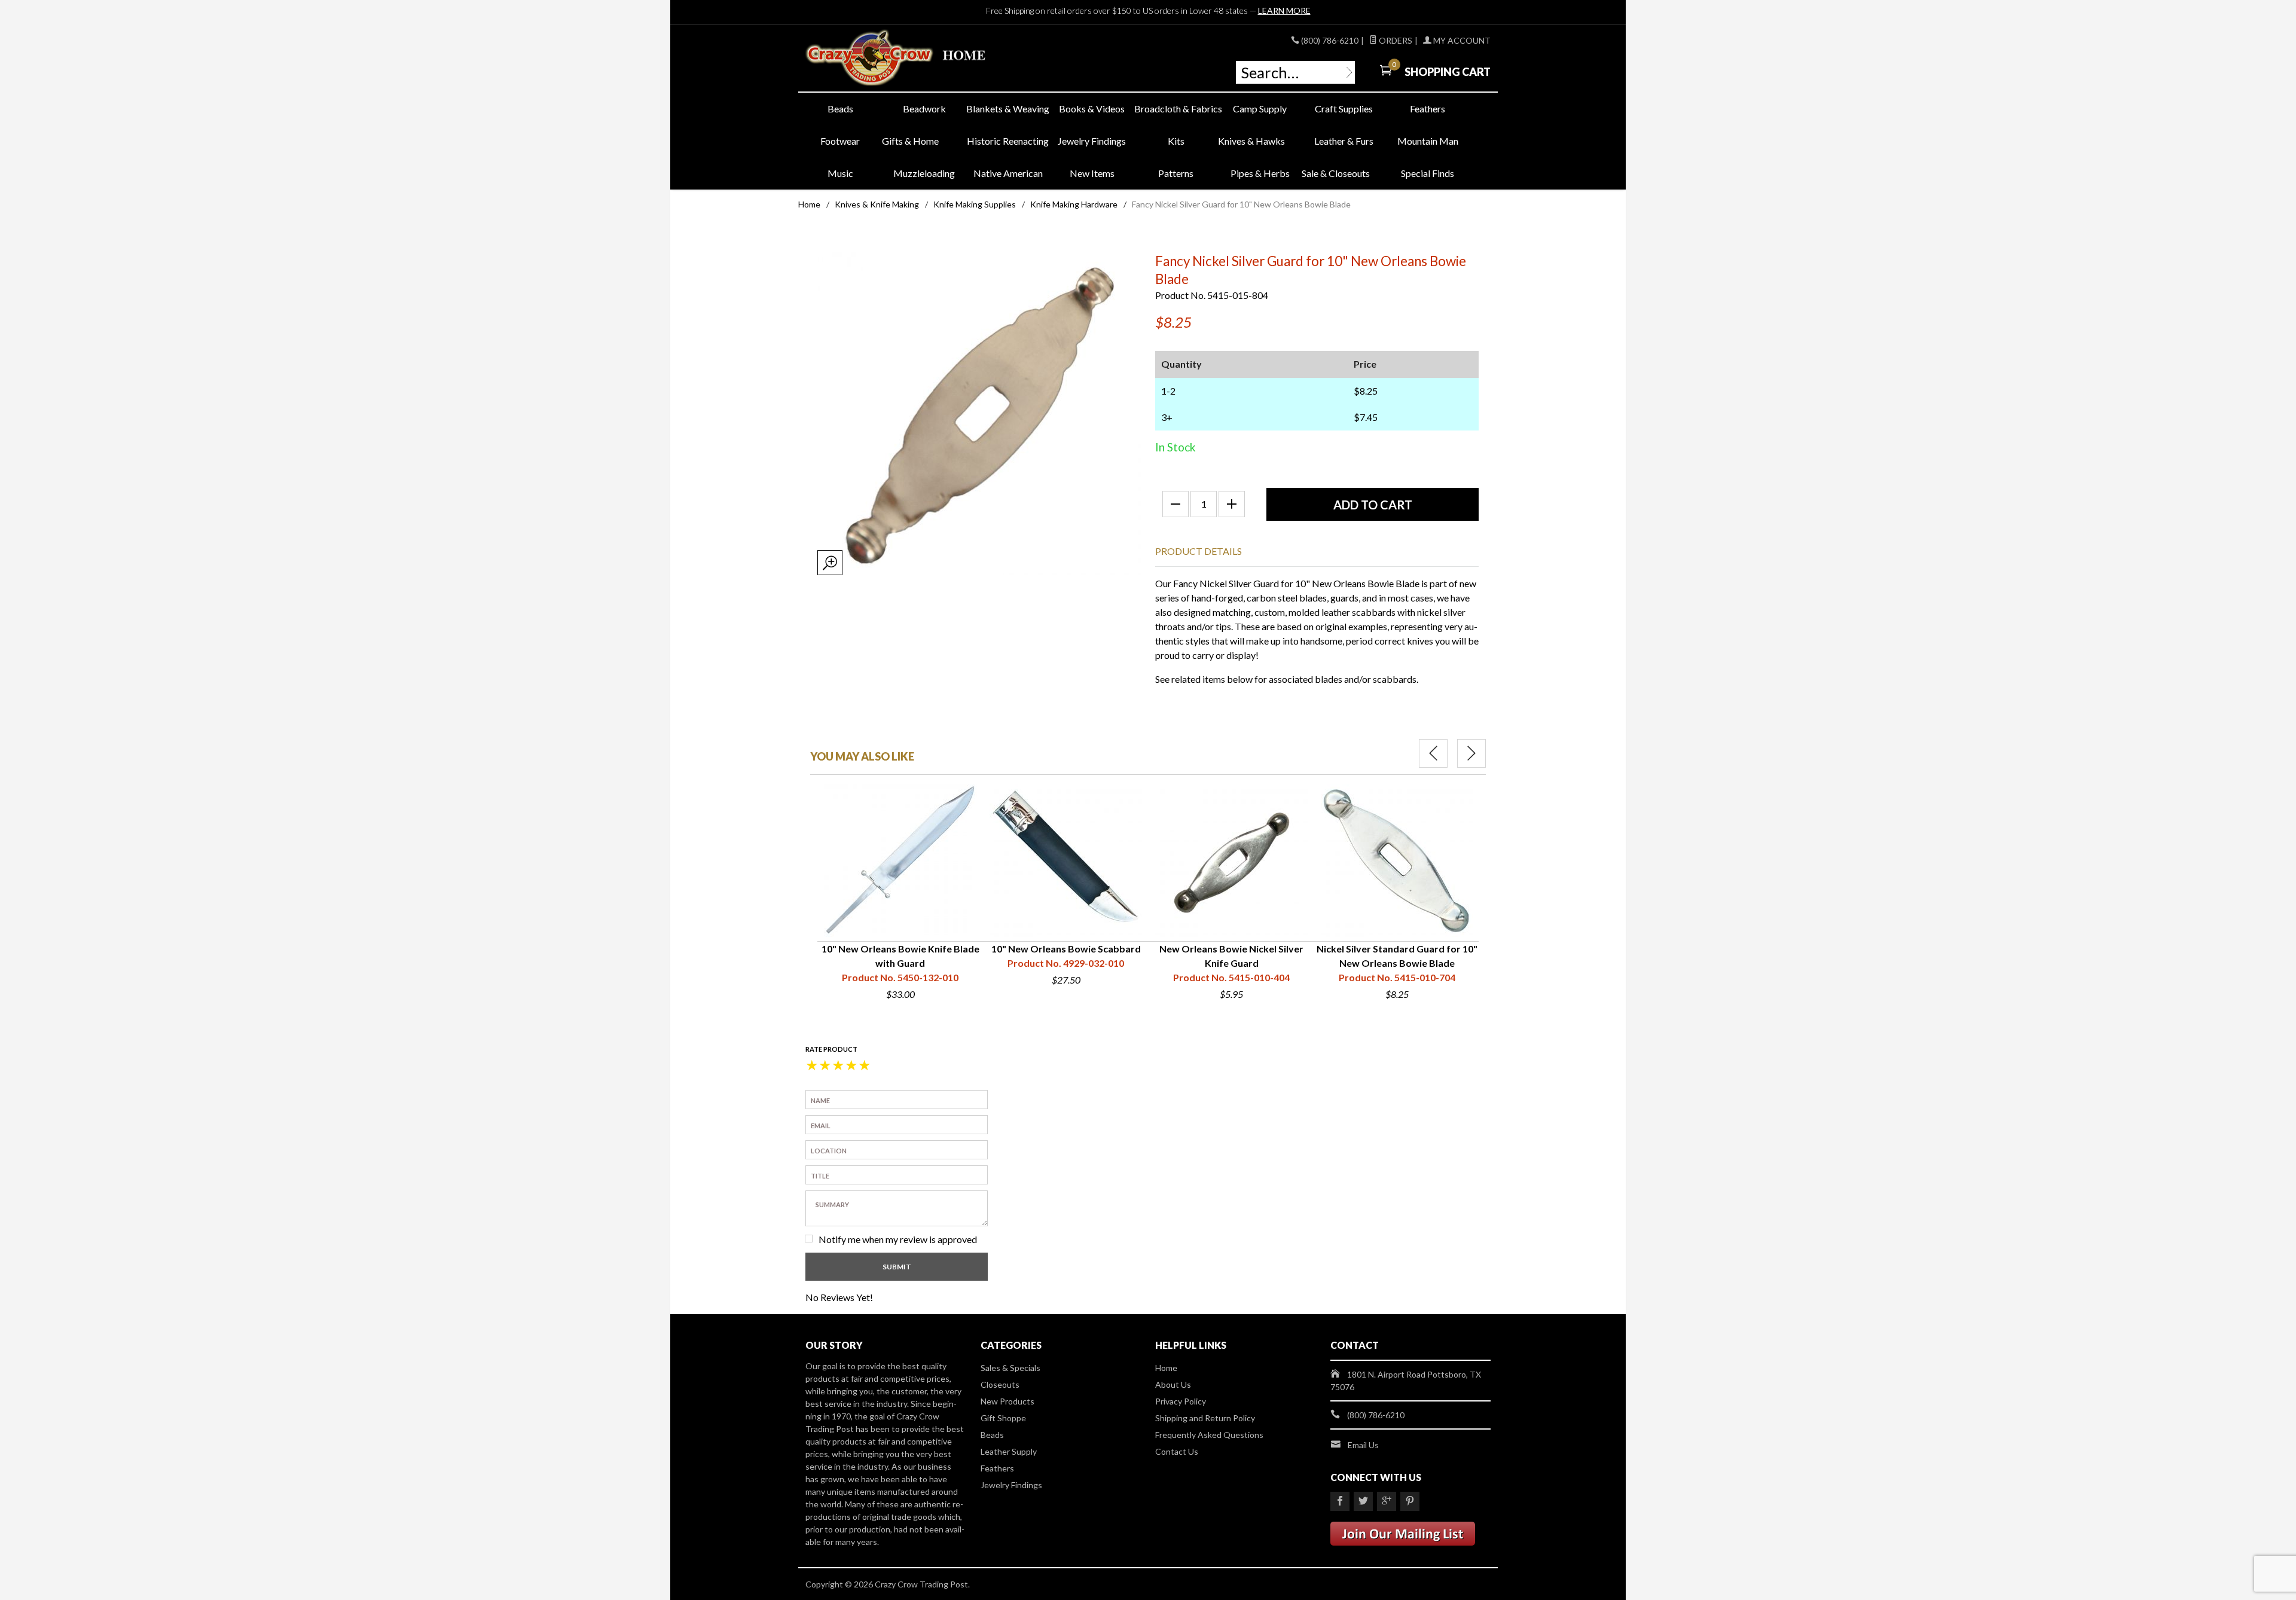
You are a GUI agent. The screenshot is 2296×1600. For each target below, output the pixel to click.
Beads (840, 109)
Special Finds (1428, 173)
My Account (1461, 40)
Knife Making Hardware (1074, 204)
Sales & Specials (1010, 1368)
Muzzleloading (924, 173)
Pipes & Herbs (1260, 173)
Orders (1395, 40)
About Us (1173, 1384)
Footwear (840, 141)
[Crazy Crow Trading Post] (915, 58)
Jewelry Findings (1092, 141)
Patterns (1176, 173)
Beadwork (924, 109)
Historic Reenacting (1008, 141)
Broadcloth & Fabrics (1176, 109)
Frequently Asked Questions (1209, 1435)
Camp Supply (1260, 109)
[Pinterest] (1410, 1501)
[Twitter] (1363, 1501)
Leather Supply (1009, 1451)
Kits (1176, 141)
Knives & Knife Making (877, 204)
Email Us (1363, 1445)
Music (840, 173)
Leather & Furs (1344, 141)
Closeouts (1000, 1384)
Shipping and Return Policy (1205, 1418)
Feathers (1428, 109)
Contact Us (1177, 1451)
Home (809, 204)
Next (1471, 753)
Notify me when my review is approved (898, 1239)
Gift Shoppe (1003, 1418)
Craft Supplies (1344, 109)
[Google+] (1387, 1501)
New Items (1092, 173)
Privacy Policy (1181, 1401)
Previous (1433, 753)
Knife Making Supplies (975, 204)
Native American (1008, 173)
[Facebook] (1340, 1501)
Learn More (1284, 10)
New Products (1007, 1401)
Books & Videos (1092, 109)
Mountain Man (1428, 141)
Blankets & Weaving (1008, 109)
